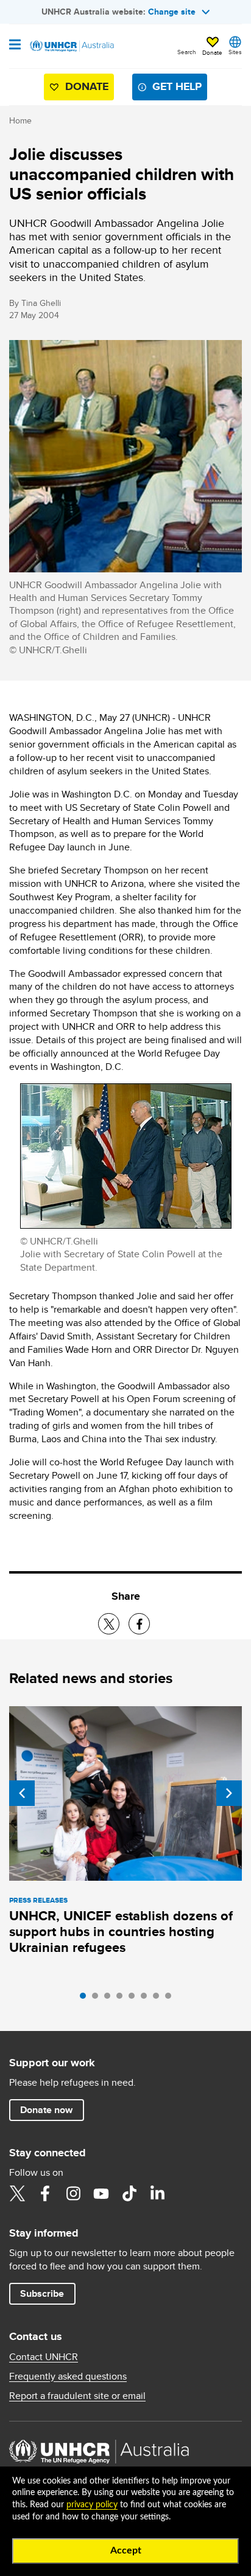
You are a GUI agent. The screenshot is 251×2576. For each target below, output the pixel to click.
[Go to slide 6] (147, 1999)
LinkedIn (157, 2193)
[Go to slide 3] (110, 1999)
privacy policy (92, 2505)
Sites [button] (235, 52)
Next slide (229, 1793)
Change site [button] (172, 12)
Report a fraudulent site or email (77, 2396)
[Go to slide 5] (135, 1999)
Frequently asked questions (68, 2376)
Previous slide (22, 1793)
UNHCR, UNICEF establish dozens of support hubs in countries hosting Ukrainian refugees (121, 1932)
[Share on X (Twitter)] (109, 1624)
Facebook (45, 2193)
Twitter (17, 2193)
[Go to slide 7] (159, 1999)
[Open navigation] (15, 46)
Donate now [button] (46, 2110)
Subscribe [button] (42, 2293)
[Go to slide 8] (171, 1999)
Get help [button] (177, 86)
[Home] (71, 46)
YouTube (101, 2193)
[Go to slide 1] (86, 1999)
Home (20, 120)
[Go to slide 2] (98, 1999)
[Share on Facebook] (139, 1624)
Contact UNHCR (44, 2357)
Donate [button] (212, 52)
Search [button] (187, 52)
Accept (126, 2550)
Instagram (73, 2193)
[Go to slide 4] (122, 1999)
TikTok (129, 2193)
